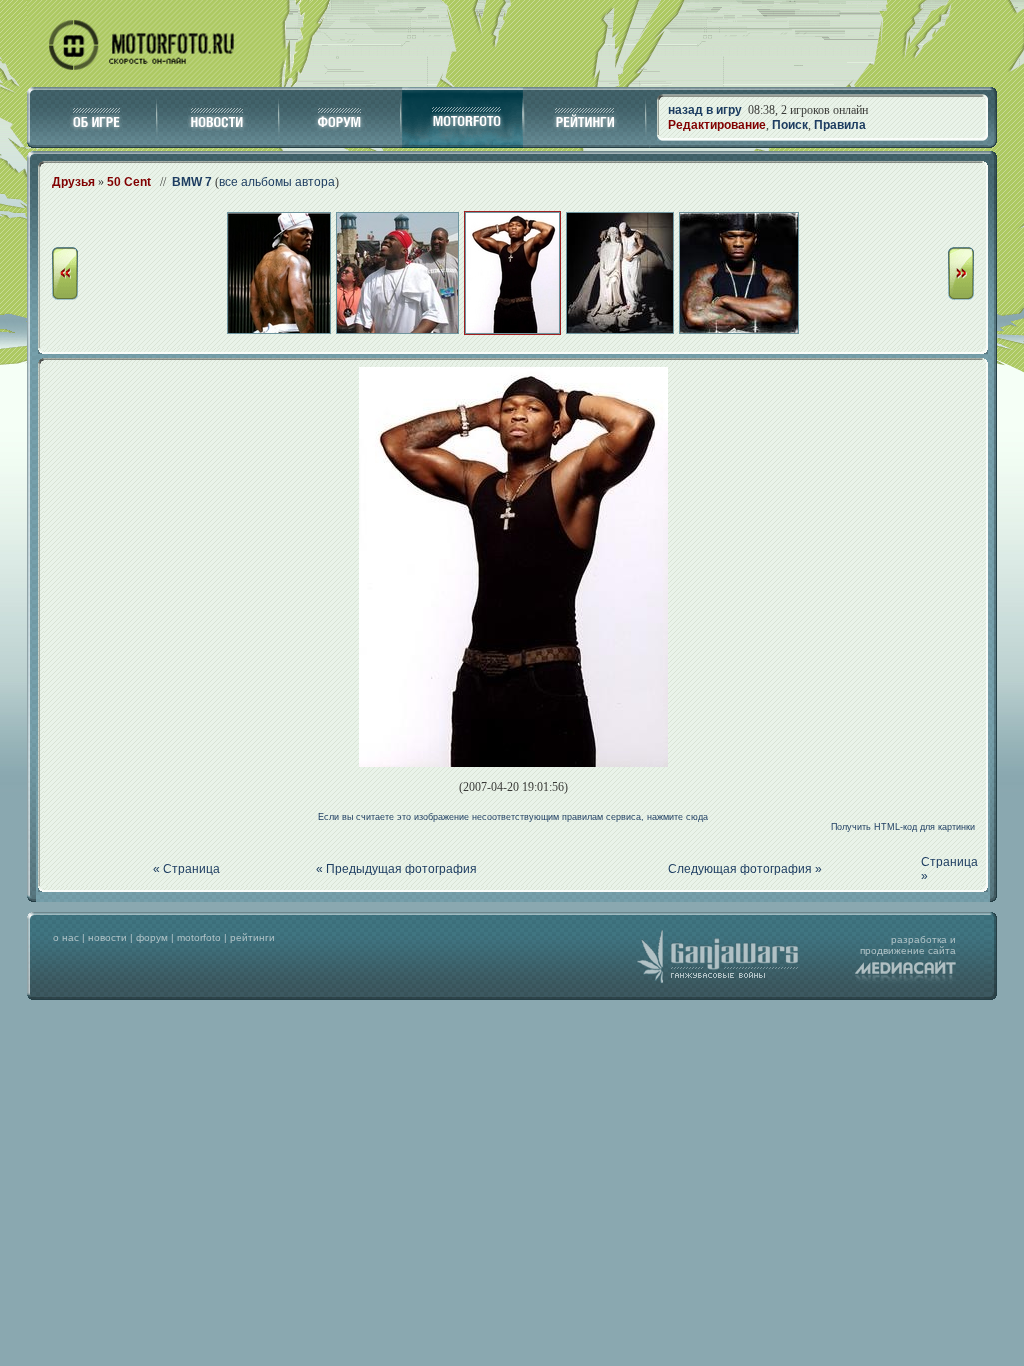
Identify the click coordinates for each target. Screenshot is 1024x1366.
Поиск (790, 125)
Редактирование (717, 125)
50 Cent (129, 182)
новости (107, 937)
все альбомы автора (277, 182)
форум (152, 937)
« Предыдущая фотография (396, 869)
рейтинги (252, 937)
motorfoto (199, 937)
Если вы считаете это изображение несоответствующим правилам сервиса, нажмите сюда (513, 817)
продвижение (892, 950)
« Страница (186, 869)
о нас (66, 937)
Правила (840, 125)
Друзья (73, 182)
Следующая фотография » (745, 869)
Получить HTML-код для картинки (903, 827)
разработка (919, 939)
